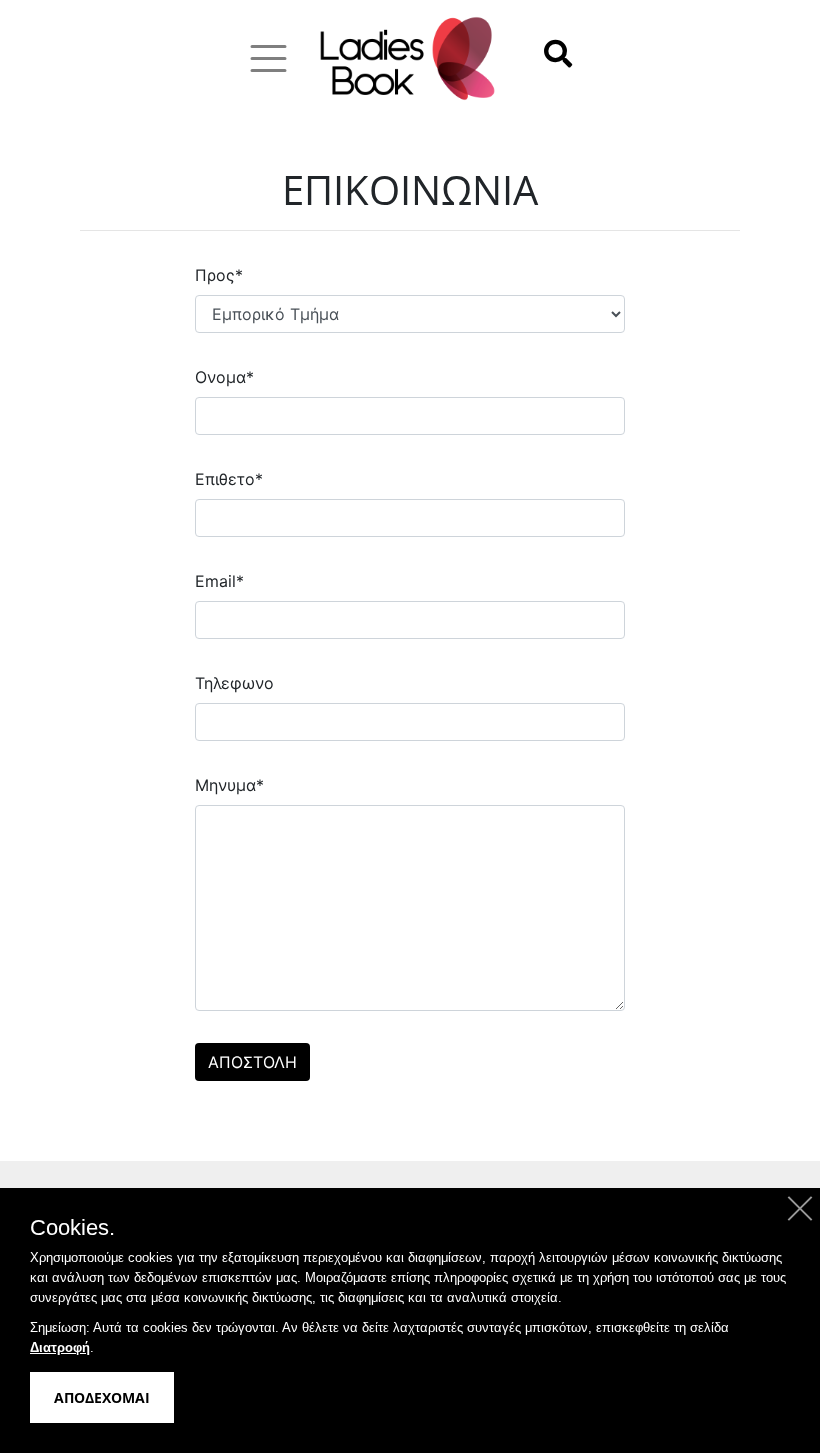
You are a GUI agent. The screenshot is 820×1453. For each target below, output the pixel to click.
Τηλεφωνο (234, 683)
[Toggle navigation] (268, 58)
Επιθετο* (229, 479)
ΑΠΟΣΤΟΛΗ (252, 1062)
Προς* (219, 275)
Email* (219, 581)
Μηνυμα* (229, 785)
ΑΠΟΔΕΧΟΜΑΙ (102, 1397)
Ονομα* (224, 377)
